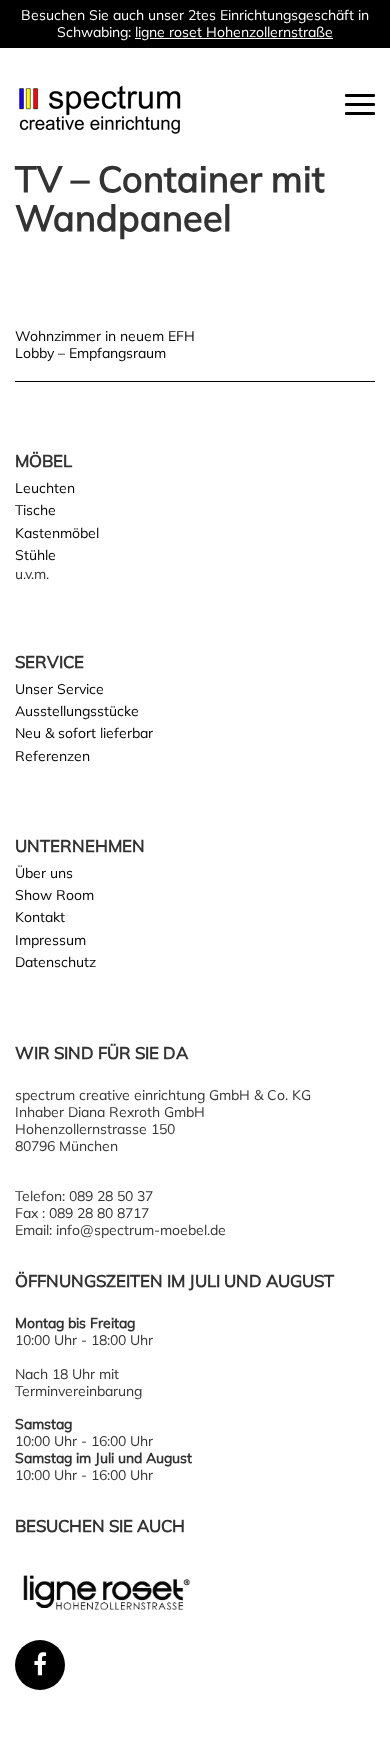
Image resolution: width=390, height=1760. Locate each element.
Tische (35, 510)
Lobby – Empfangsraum (90, 353)
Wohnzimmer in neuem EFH (105, 336)
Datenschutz (55, 962)
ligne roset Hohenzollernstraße (234, 32)
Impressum (50, 940)
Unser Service (59, 689)
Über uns (44, 873)
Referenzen (52, 756)
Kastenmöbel (57, 533)
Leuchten (45, 488)
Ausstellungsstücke (77, 711)
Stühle (35, 555)
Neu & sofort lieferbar (84, 733)
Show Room (54, 895)
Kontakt (40, 917)
